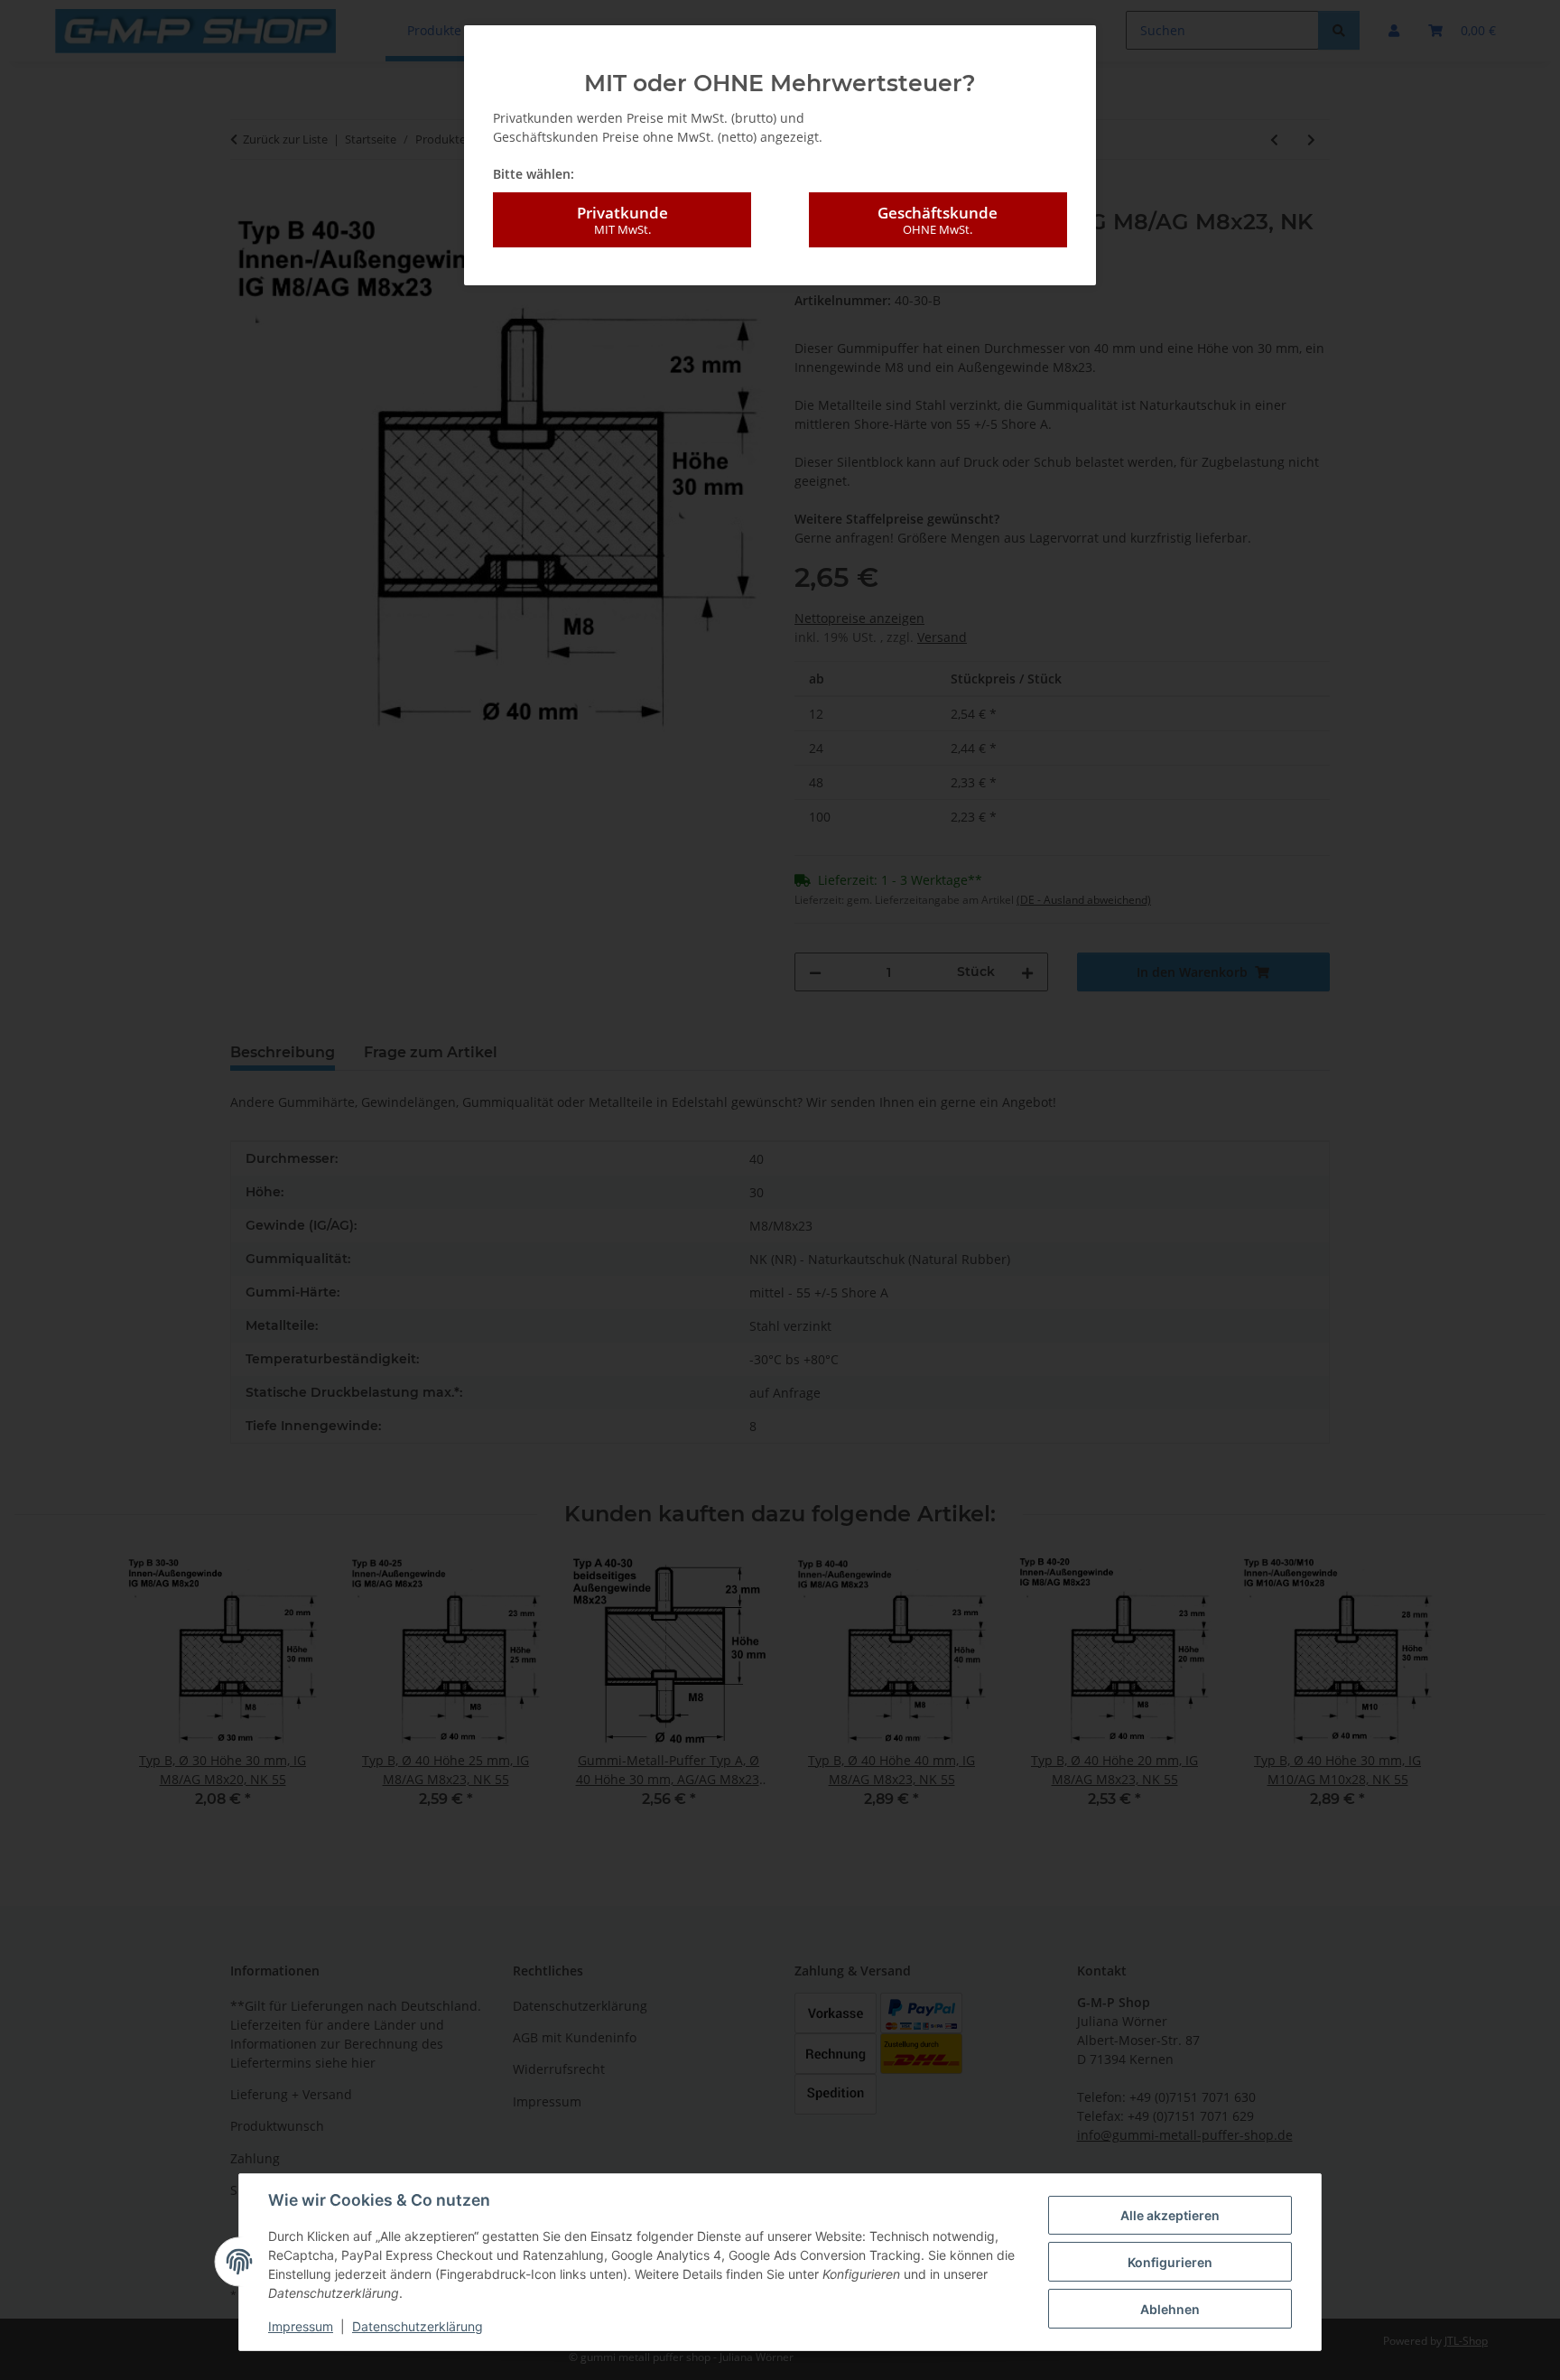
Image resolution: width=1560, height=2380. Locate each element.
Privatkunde (622, 220)
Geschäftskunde (938, 220)
